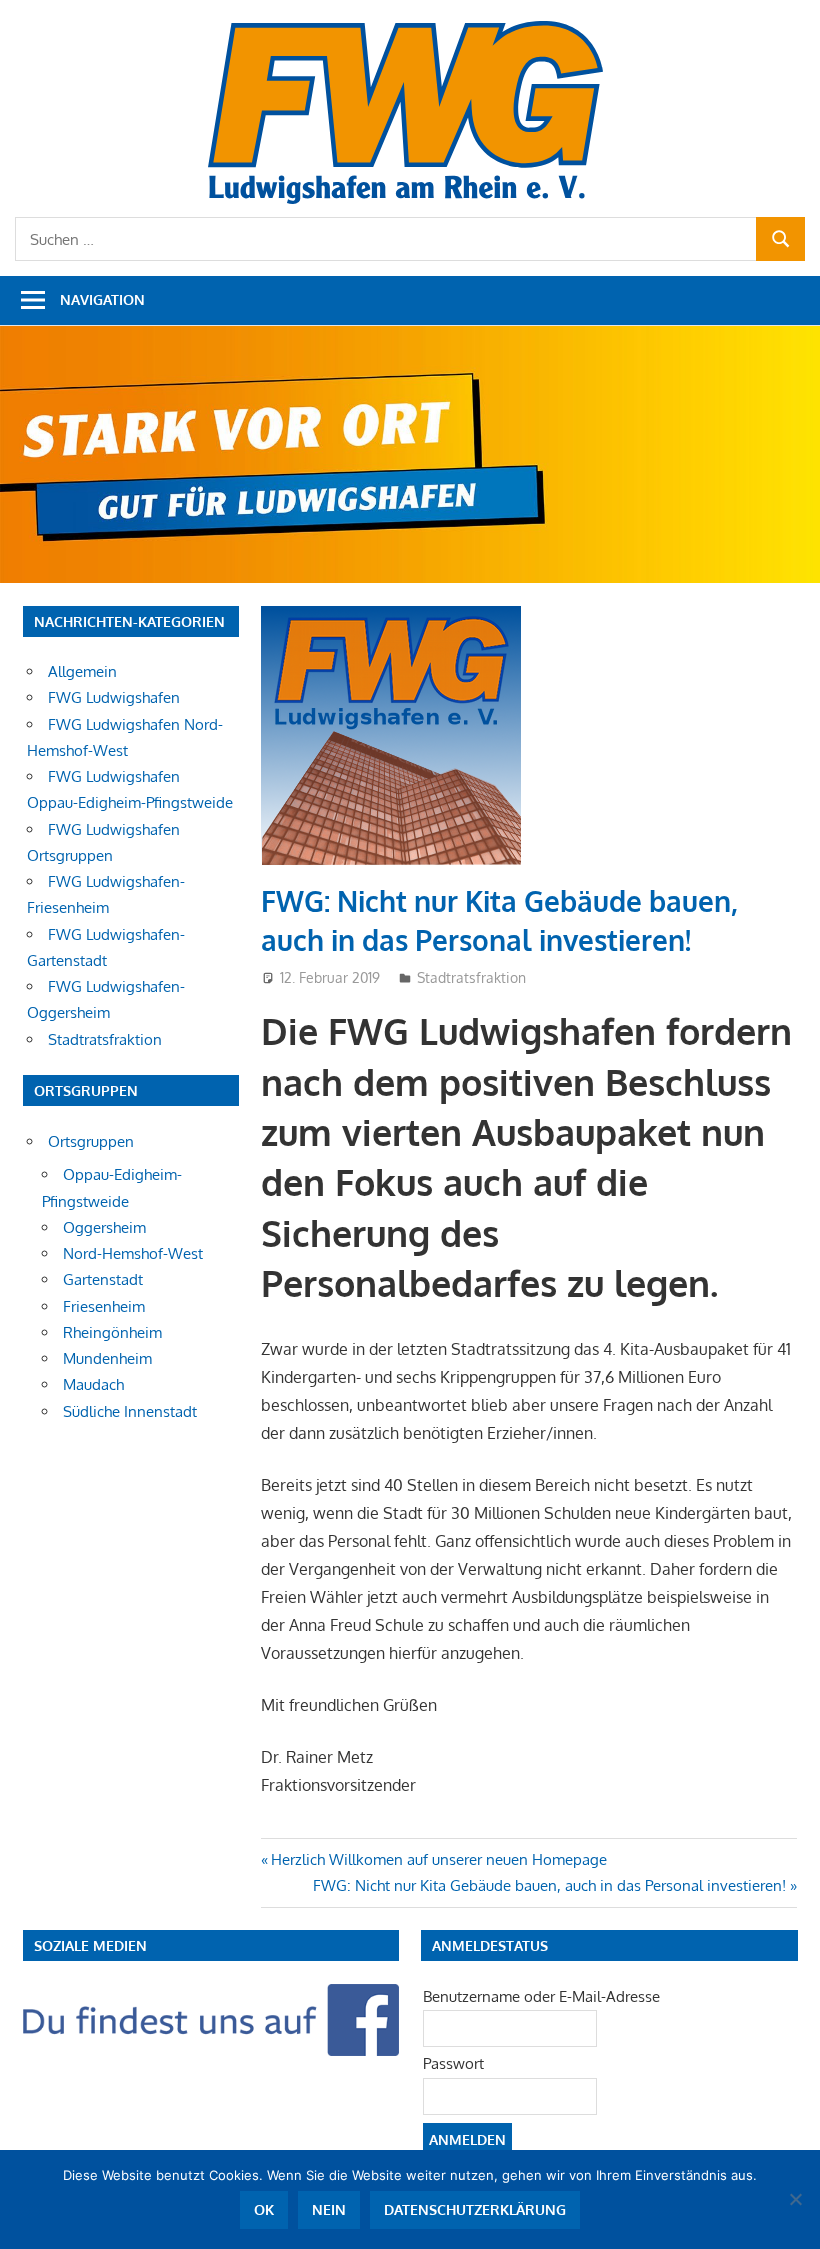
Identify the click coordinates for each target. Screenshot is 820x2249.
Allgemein (82, 671)
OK (264, 2209)
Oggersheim (104, 1227)
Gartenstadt (103, 1279)
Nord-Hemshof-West (133, 1253)
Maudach (93, 1384)
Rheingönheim (112, 1332)
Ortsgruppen (91, 1141)
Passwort (453, 2063)
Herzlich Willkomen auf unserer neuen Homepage (438, 1859)
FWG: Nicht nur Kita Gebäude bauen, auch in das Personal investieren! (549, 1885)
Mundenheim (107, 1358)
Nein (329, 2209)
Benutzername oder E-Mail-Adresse (541, 1996)
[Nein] (795, 2199)
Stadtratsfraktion (471, 977)
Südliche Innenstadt (130, 1411)
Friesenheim (104, 1306)
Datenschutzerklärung (475, 2209)
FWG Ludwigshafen (114, 697)
